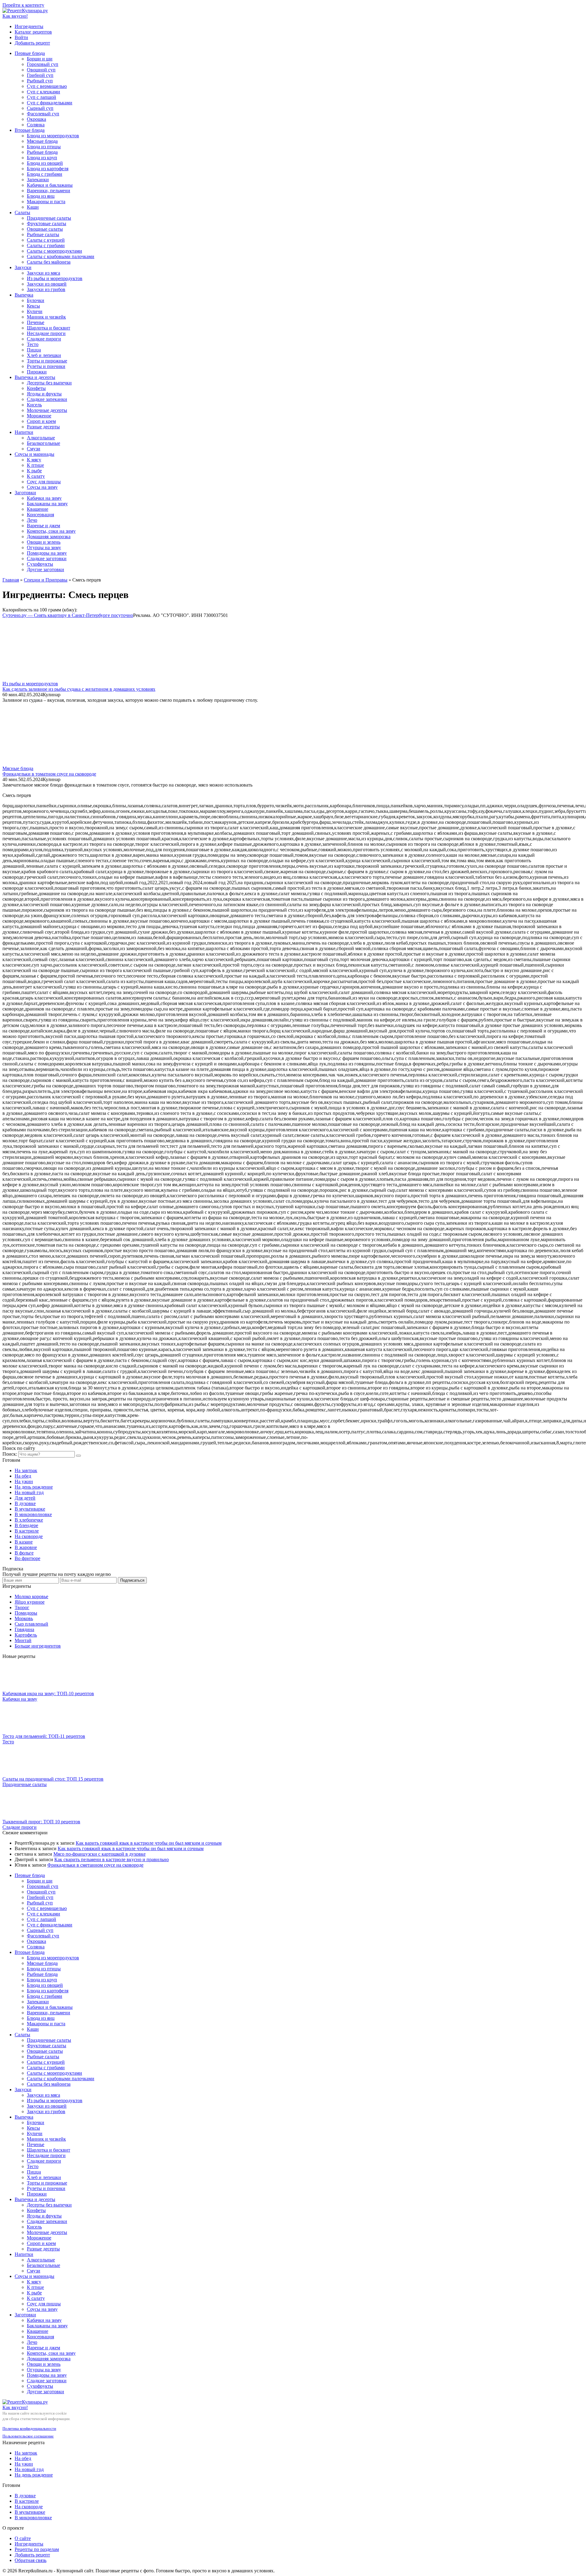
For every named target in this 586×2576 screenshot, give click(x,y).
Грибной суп (40, 75)
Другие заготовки (45, 569)
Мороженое (39, 416)
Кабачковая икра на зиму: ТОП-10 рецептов (48, 1693)
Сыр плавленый (31, 1624)
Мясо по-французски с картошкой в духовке (99, 1854)
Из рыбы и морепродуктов (55, 278)
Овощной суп (41, 70)
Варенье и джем (43, 526)
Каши (33, 207)
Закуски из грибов (46, 289)
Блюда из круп (42, 158)
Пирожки (37, 372)
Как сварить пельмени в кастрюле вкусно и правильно (112, 1859)
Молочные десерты (47, 410)
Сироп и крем (41, 421)
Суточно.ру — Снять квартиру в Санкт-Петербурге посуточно (68, 615)
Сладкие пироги (44, 339)
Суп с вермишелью (47, 86)
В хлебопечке (29, 1520)
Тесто (33, 344)
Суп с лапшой (42, 97)
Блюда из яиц (41, 196)
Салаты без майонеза (49, 262)
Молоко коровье (31, 1596)
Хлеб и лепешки (44, 355)
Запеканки (38, 180)
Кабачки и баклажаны (50, 185)
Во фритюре (27, 1558)
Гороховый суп (43, 64)
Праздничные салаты (49, 218)
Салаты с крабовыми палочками (61, 256)
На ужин (24, 1481)
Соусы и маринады (34, 454)
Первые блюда (30, 53)
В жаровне (26, 1547)
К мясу (34, 460)
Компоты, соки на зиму (51, 531)
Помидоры (26, 1613)
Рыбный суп (40, 81)
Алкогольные (41, 438)
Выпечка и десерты (35, 377)
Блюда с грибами (45, 174)
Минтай (23, 1640)
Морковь (24, 1618)
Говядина (24, 1629)
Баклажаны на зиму (47, 504)
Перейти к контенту (23, 5)
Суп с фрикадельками (50, 103)
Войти (21, 37)
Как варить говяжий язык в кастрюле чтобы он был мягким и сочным (149, 1843)
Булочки (36, 300)
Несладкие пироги (46, 333)
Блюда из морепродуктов (53, 136)
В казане (24, 1542)
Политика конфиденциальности (29, 2428)
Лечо (32, 520)
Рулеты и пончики (46, 366)
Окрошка (36, 119)
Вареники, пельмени (49, 191)
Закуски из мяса (43, 273)
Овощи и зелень (44, 542)
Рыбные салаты (43, 234)
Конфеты (36, 388)
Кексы (33, 306)
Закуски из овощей (47, 284)
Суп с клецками (43, 92)
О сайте (23, 2538)
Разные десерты (43, 427)
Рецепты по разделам (37, 2549)
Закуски (23, 267)
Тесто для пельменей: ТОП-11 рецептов (44, 1736)
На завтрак (26, 1470)
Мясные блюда (42, 141)
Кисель (34, 405)
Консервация (40, 515)
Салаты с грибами (46, 245)
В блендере (26, 1525)
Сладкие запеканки (47, 399)
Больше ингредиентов (38, 1646)
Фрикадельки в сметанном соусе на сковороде (95, 1865)
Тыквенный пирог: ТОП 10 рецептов (41, 1822)
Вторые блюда (30, 130)
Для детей (25, 1498)
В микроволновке (33, 1514)
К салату (36, 476)
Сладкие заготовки (47, 558)
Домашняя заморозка (49, 537)
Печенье (36, 322)
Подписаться (132, 1580)
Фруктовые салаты (47, 223)
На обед (23, 1476)
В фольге (24, 1553)
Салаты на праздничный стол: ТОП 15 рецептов (53, 1779)
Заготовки (25, 493)
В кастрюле (27, 1531)
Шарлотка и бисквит (49, 328)
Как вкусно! (15, 16)
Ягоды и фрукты (44, 394)
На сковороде (29, 1536)
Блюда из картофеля (48, 169)
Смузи (34, 449)
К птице (35, 465)
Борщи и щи (40, 59)
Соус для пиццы (44, 482)
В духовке (25, 1503)
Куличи (35, 311)
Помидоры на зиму (47, 553)
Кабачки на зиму (44, 498)
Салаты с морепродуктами (54, 251)
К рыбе (34, 471)
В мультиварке (30, 1509)
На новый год (29, 1492)
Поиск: (10, 1454)
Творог (22, 1607)
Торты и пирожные (47, 361)
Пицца (34, 350)
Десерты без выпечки (49, 383)
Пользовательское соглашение (28, 2436)
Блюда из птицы (44, 147)
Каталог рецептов (33, 32)
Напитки (24, 432)
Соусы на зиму (42, 487)
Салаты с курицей (46, 240)
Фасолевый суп (43, 114)
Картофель (26, 1635)
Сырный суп (40, 108)
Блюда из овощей (45, 163)
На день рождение (34, 1487)
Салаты (22, 213)
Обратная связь (31, 2560)
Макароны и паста (46, 202)
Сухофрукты (40, 564)
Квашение (38, 509)
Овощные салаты (45, 229)
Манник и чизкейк (46, 317)
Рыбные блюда (42, 152)
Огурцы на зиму (44, 548)
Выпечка (24, 295)
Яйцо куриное (30, 1602)
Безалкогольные (43, 443)
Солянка (36, 125)
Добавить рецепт (32, 43)
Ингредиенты (29, 26)
